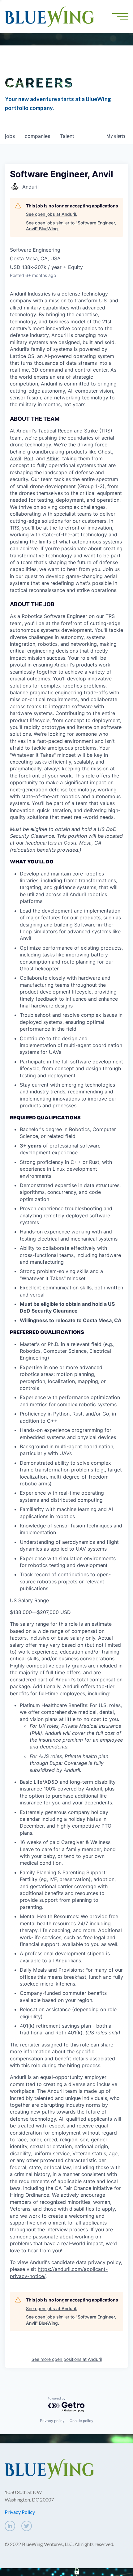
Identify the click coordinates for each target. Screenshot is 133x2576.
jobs (10, 136)
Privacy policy (52, 2421)
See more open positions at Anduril (67, 2359)
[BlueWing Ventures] (49, 16)
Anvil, (16, 458)
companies (37, 136)
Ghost (105, 452)
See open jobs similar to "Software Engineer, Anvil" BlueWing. (71, 226)
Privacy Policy (20, 2512)
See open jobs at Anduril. (51, 214)
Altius (53, 458)
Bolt (29, 458)
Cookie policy (82, 2421)
